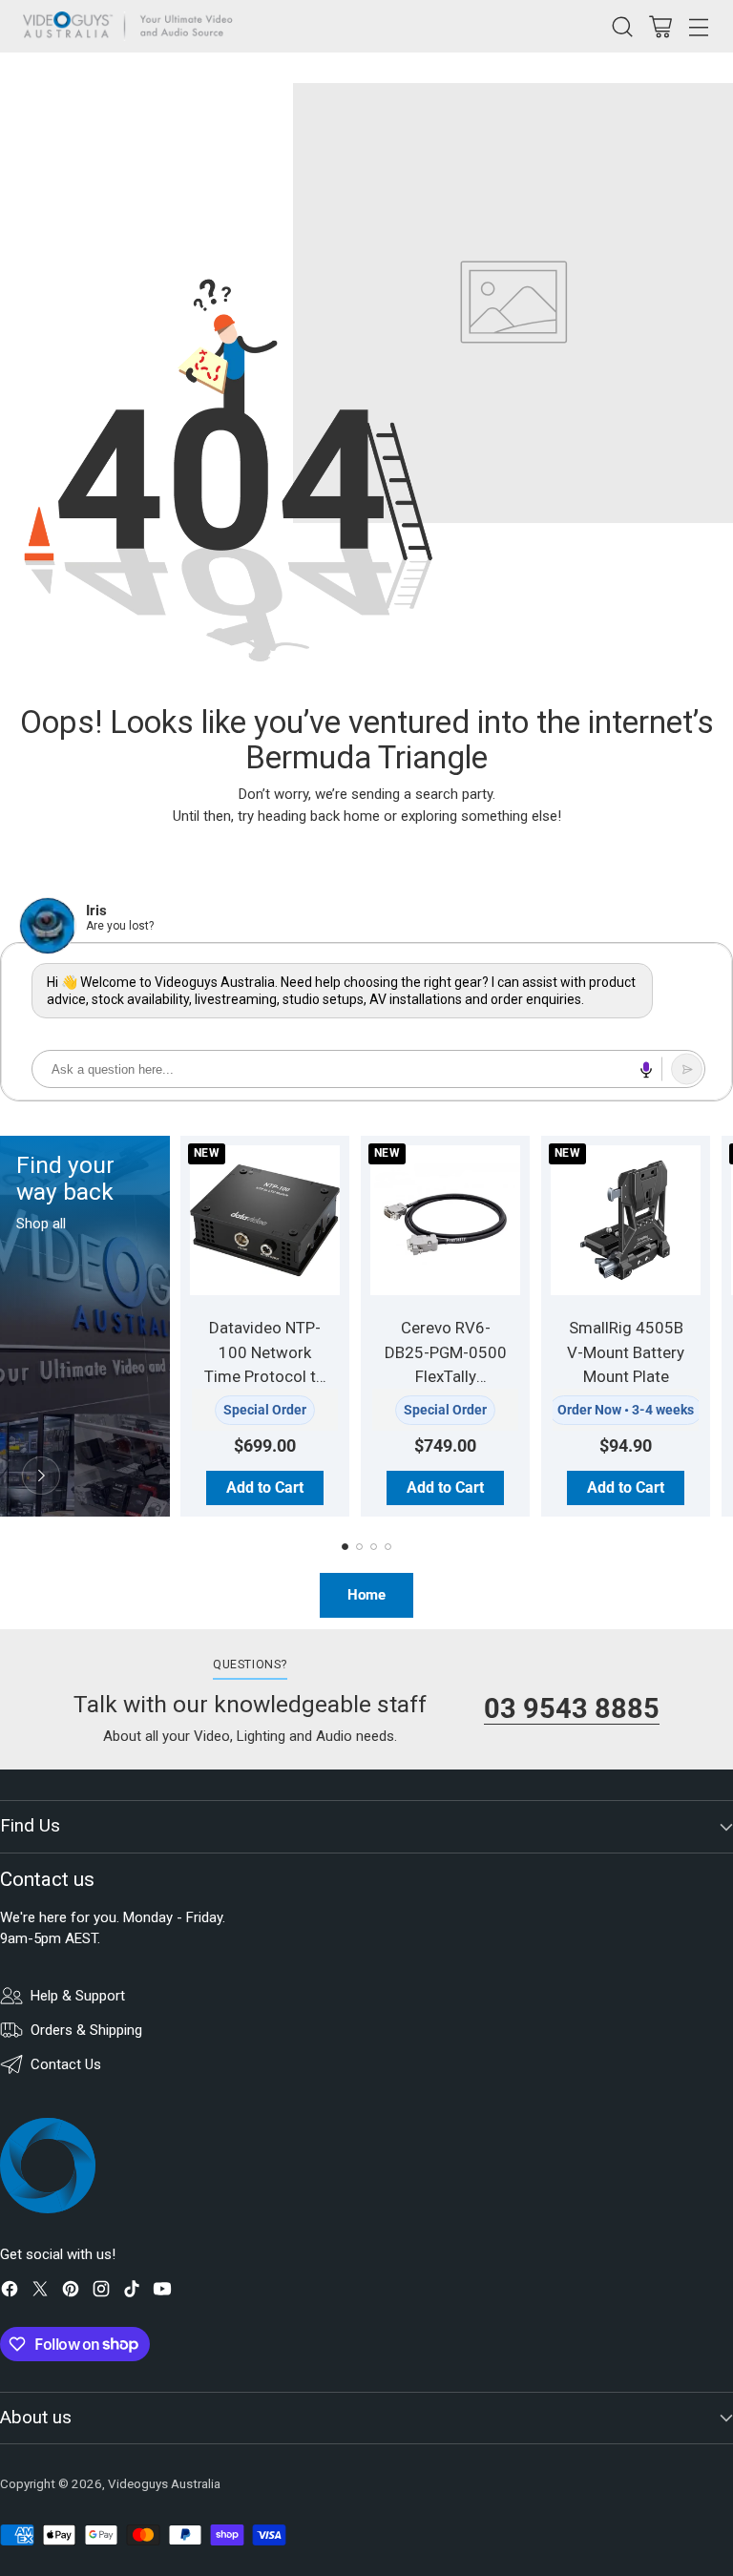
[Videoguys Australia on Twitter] (40, 2292)
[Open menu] (698, 26)
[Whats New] (41, 1476)
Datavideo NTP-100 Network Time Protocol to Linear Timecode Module (265, 1376)
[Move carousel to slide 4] (388, 1547)
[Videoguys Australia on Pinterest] (71, 2292)
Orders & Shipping (86, 2030)
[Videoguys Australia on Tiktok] (132, 2292)
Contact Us (66, 2064)
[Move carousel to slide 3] (374, 1547)
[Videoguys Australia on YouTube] (162, 2292)
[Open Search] (622, 26)
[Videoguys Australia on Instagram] (101, 2292)
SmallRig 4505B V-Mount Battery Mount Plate (626, 1352)
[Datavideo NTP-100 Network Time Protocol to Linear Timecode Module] (265, 1220)
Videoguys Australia (164, 2484)
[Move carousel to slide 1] (345, 1547)
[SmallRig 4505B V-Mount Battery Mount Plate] (626, 1220)
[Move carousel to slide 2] (359, 1547)
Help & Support (78, 1996)
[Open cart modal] (660, 26)
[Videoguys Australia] (133, 26)
